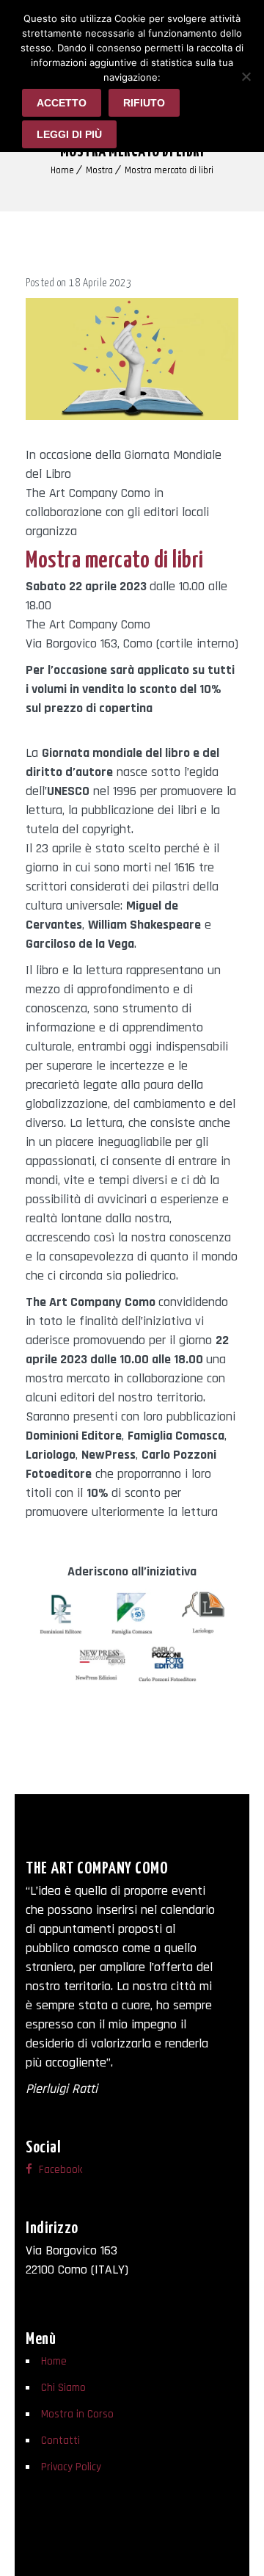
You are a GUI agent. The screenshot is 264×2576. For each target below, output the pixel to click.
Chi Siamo (63, 2388)
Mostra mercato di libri (169, 170)
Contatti (60, 2441)
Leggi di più (69, 134)
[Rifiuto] (246, 76)
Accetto (62, 103)
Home (62, 170)
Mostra (99, 170)
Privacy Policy (71, 2467)
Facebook (59, 2170)
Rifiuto (144, 103)
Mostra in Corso (77, 2414)
